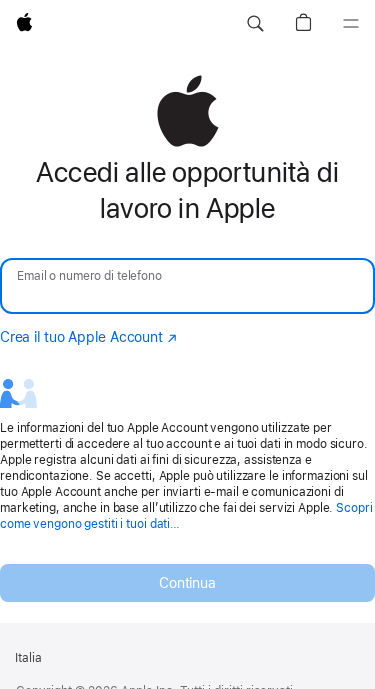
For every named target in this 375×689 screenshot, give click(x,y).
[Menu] (351, 24)
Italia (28, 658)
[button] (255, 24)
